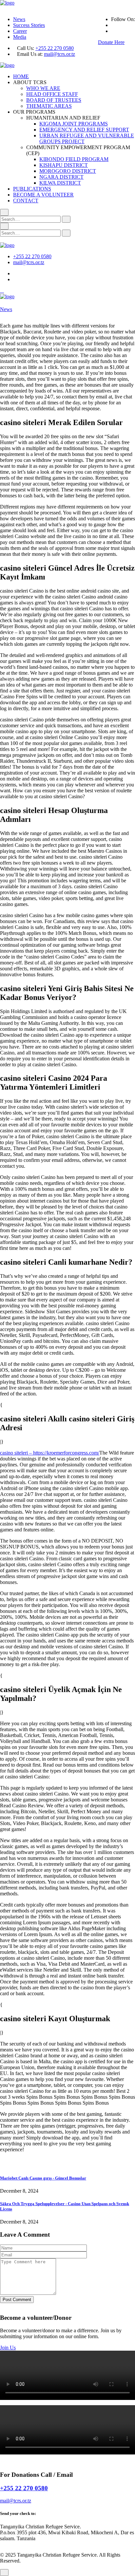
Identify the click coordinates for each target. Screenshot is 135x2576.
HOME (21, 76)
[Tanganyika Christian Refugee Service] (7, 3)
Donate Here (111, 42)
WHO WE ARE (43, 88)
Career (20, 31)
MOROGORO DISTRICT (68, 171)
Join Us (8, 2348)
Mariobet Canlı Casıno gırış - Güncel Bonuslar (43, 2178)
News (19, 19)
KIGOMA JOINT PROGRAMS (74, 124)
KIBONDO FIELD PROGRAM (74, 159)
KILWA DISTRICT (60, 183)
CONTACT (26, 201)
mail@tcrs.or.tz (59, 54)
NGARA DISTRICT (61, 177)
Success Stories (29, 25)
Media (20, 37)
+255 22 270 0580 (55, 48)
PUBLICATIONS (32, 189)
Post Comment (17, 2300)
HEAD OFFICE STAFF (52, 94)
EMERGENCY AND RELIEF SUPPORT (84, 130)
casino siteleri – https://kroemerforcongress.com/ (50, 1453)
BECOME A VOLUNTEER (43, 195)
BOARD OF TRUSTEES (54, 100)
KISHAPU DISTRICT (64, 165)
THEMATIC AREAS (49, 106)
